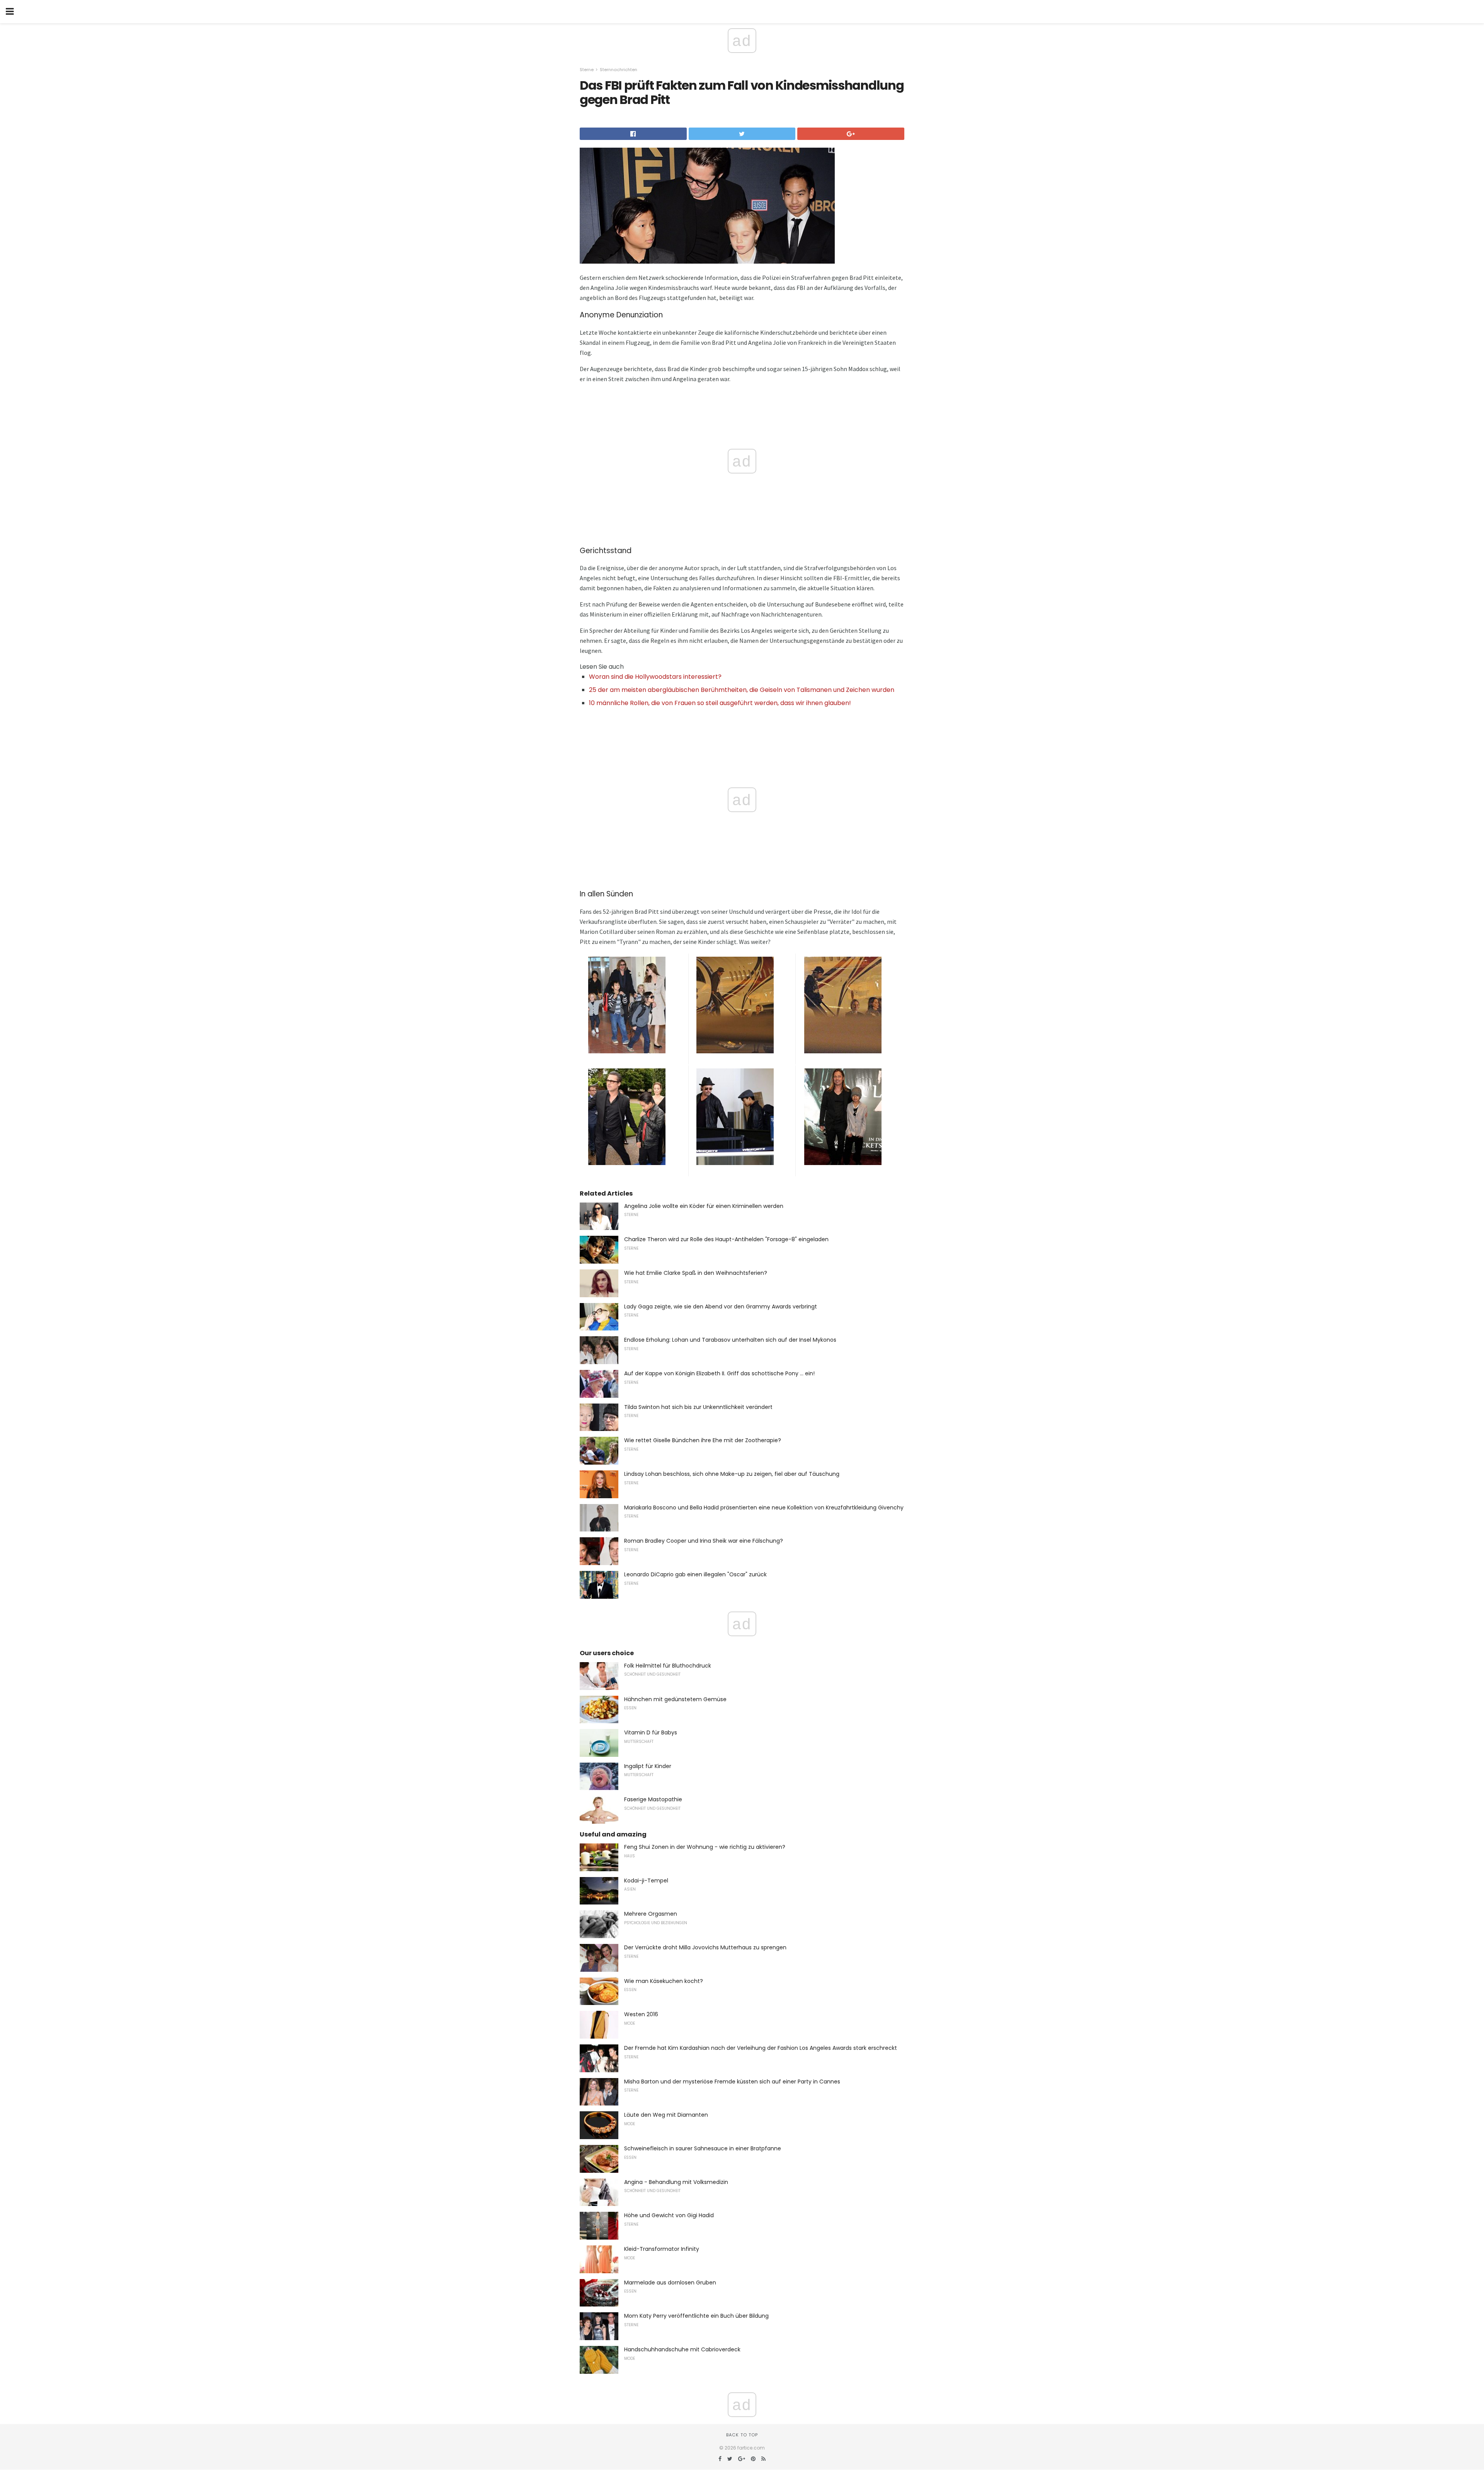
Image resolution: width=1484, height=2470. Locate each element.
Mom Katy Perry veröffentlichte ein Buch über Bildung (696, 2316)
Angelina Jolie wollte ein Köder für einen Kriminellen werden (704, 1206)
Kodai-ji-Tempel (646, 1881)
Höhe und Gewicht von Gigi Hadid (669, 2215)
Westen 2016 (641, 2014)
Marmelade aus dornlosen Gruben (670, 2283)
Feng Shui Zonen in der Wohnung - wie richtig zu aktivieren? (705, 1847)
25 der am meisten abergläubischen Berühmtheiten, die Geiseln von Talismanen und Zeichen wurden (742, 690)
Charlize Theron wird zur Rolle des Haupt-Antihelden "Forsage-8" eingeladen (726, 1239)
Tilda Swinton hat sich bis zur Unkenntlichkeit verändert (698, 1407)
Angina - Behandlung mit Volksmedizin (676, 2182)
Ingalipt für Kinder (648, 1766)
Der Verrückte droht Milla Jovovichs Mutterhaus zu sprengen (705, 1947)
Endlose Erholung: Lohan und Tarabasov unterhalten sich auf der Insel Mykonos (730, 1340)
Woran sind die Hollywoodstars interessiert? (655, 677)
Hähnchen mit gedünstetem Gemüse (675, 1699)
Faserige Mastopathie (653, 1799)
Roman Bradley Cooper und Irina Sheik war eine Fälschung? (704, 1541)
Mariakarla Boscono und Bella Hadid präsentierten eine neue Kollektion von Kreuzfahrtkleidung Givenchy (764, 1508)
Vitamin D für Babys (651, 1732)
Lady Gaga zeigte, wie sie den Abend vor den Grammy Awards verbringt (721, 1307)
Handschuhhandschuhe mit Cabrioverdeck (682, 2349)
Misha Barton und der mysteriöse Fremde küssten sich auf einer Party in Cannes (732, 2082)
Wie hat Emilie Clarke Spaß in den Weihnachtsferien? (696, 1273)
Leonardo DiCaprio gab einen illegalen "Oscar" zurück (695, 1574)
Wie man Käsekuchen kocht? (664, 1981)
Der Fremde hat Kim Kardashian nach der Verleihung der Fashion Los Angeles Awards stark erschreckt (761, 2048)
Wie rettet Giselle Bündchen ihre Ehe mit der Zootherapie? (703, 1440)
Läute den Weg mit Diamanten (666, 2115)
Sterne (587, 70)
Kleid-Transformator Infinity (662, 2249)
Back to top (742, 2435)
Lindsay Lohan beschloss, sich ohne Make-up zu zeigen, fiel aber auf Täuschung (732, 1474)
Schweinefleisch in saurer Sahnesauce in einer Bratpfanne (703, 2148)
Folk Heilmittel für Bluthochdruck (668, 1666)
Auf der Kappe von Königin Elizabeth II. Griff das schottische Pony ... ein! (719, 1373)
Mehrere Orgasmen (651, 1914)
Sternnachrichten (619, 70)
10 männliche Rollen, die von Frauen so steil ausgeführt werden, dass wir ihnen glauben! (720, 703)
